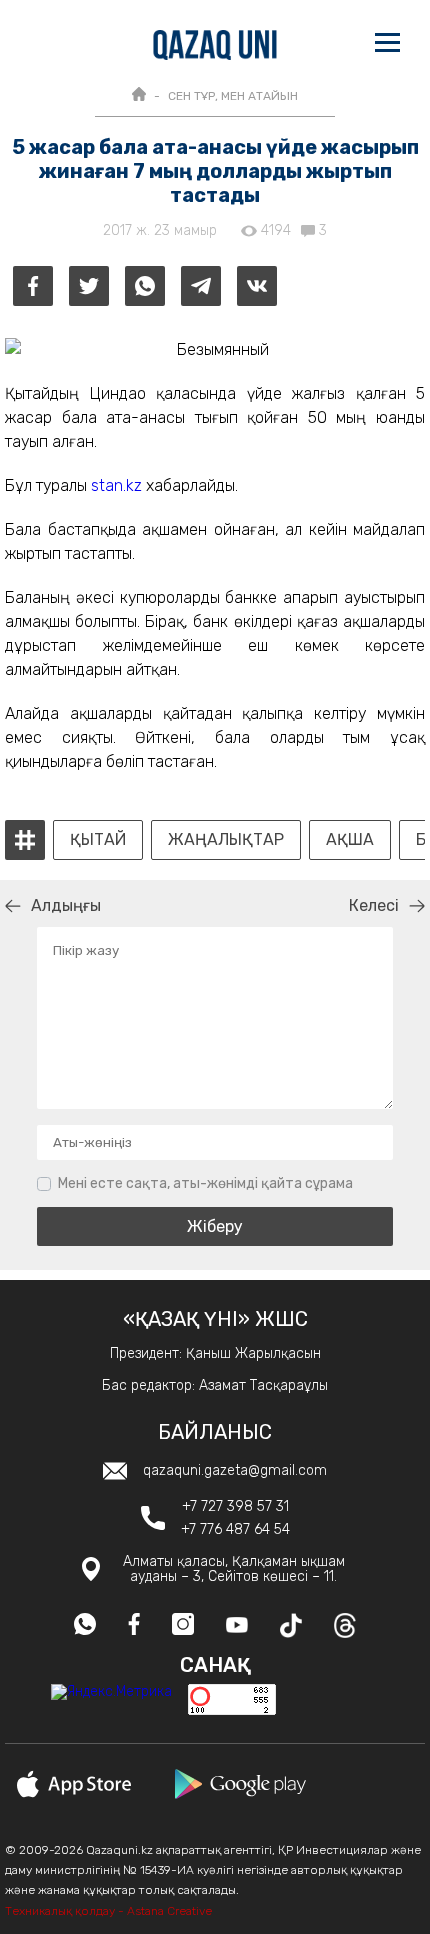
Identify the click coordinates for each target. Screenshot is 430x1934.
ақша (350, 840)
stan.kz (116, 485)
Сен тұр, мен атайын (233, 96)
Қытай (98, 840)
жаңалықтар (226, 840)
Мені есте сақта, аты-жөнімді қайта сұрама (205, 1183)
